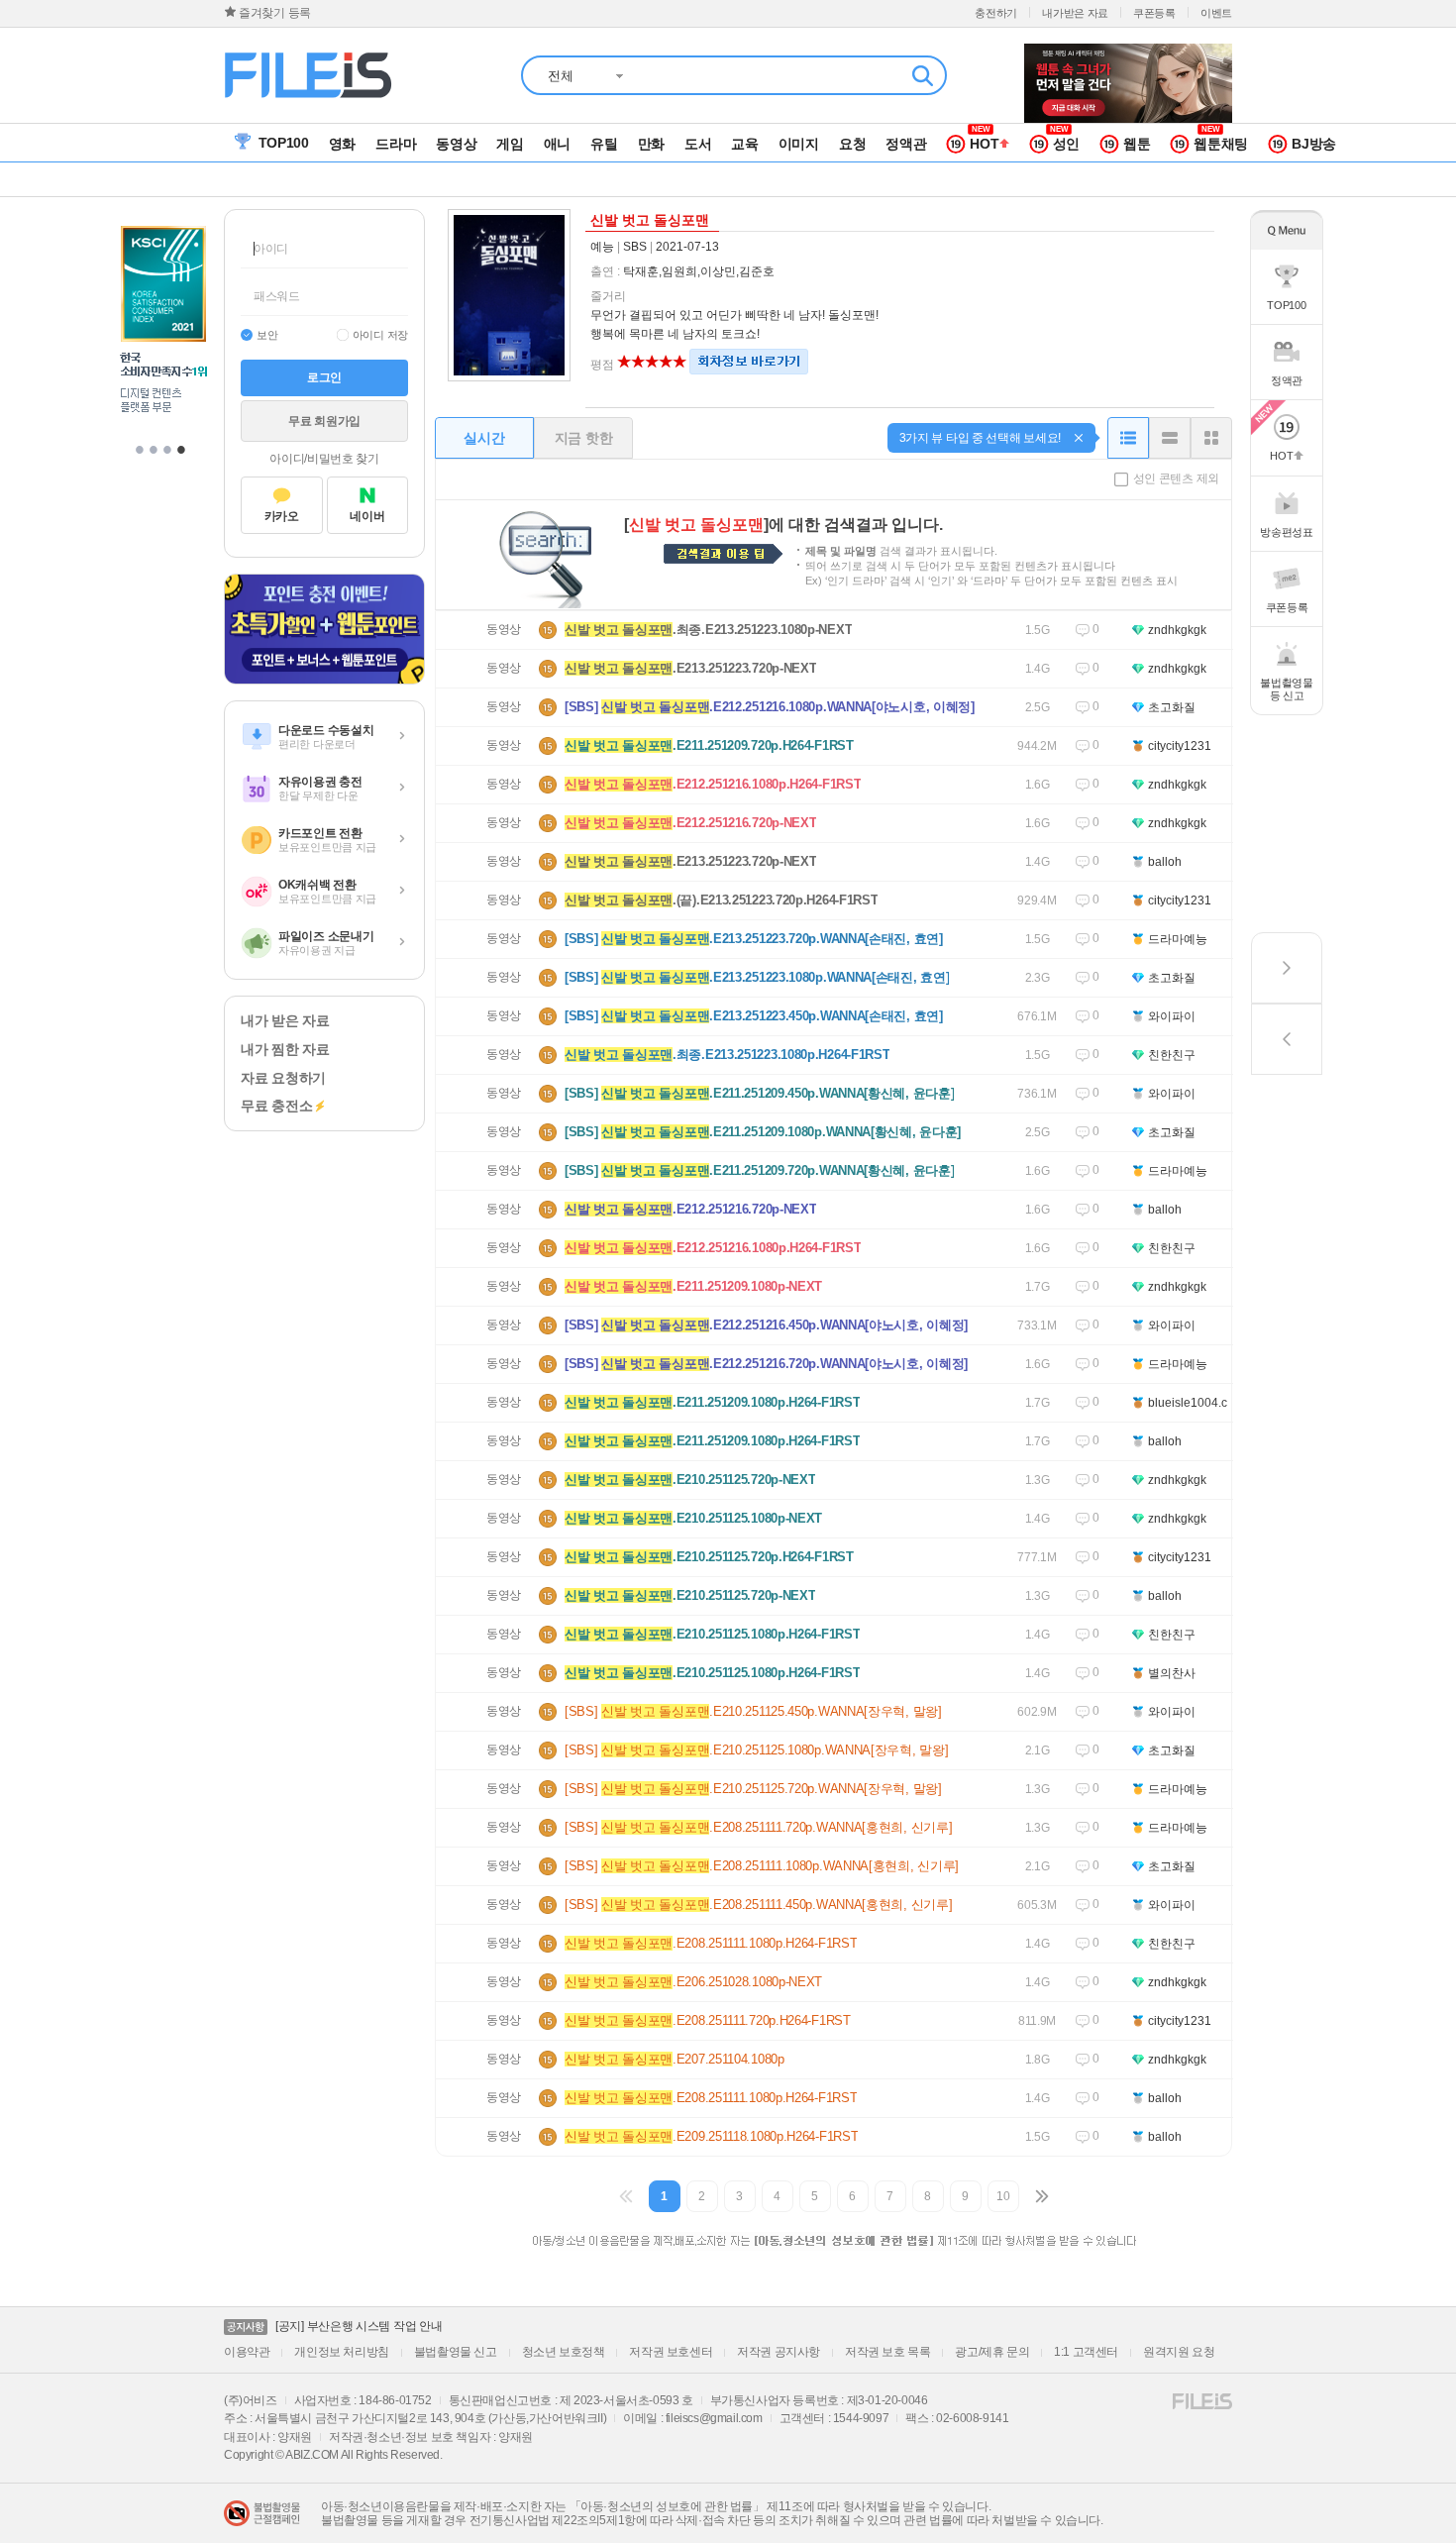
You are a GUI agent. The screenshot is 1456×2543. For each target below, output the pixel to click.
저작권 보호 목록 (887, 2352)
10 (1003, 2196)
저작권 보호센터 (671, 2352)
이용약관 (247, 2352)
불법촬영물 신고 (456, 2352)
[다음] (1041, 2196)
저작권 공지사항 (779, 2352)
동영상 (504, 629)
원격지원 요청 (1179, 2352)
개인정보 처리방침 (341, 2352)
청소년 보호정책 (564, 2352)
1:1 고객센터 (1086, 2352)
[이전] (627, 2196)
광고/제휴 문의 (992, 2352)
